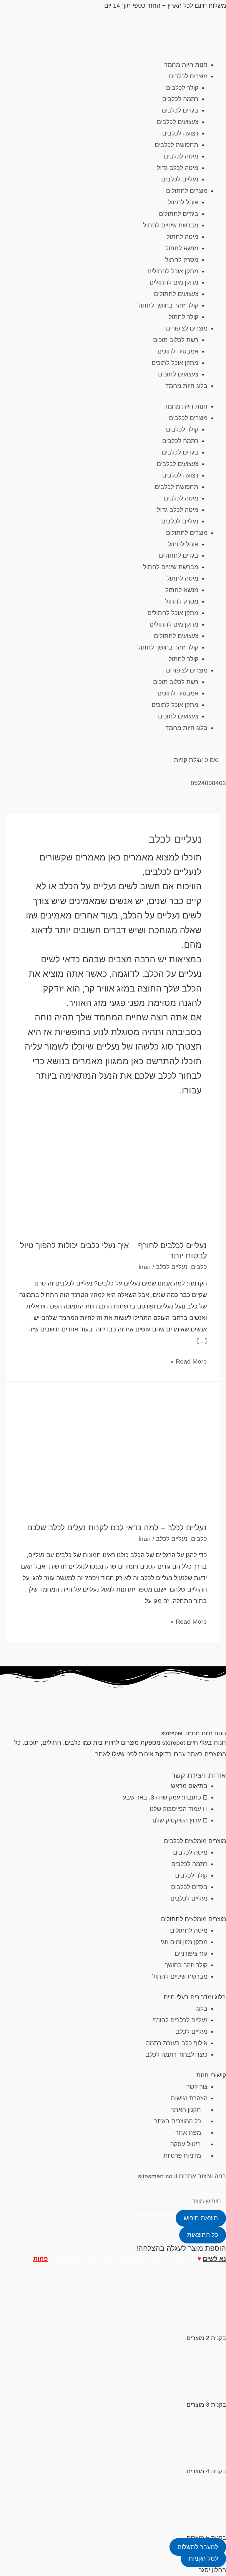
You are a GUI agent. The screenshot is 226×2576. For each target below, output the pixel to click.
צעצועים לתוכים (178, 374)
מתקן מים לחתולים (174, 282)
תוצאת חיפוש (201, 2218)
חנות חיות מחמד (186, 65)
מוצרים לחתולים (187, 191)
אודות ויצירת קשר (199, 1775)
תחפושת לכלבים (177, 145)
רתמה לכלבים (180, 99)
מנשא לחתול (182, 248)
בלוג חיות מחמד (186, 386)
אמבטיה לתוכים (178, 351)
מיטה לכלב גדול (178, 168)
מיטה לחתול (182, 237)
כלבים (199, 1267)
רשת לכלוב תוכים (176, 340)
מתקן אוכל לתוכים (175, 363)
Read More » (189, 1360)
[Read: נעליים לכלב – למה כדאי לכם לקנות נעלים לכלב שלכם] (113, 1451)
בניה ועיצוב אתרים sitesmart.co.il (182, 2176)
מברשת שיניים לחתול (171, 225)
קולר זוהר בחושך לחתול (168, 305)
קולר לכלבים (182, 88)
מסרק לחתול (182, 260)
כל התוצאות (203, 2235)
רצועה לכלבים (180, 133)
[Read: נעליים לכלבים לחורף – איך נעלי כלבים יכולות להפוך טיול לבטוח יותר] (113, 1178)
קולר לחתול (183, 317)
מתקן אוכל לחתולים (173, 271)
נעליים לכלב (172, 1267)
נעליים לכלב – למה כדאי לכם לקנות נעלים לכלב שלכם (117, 1527)
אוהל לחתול (183, 202)
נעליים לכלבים (180, 179)
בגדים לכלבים (180, 110)
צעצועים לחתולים (176, 294)
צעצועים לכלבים (178, 122)
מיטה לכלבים (181, 156)
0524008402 (208, 783)
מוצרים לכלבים (188, 76)
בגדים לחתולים (179, 214)
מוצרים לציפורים (187, 328)
